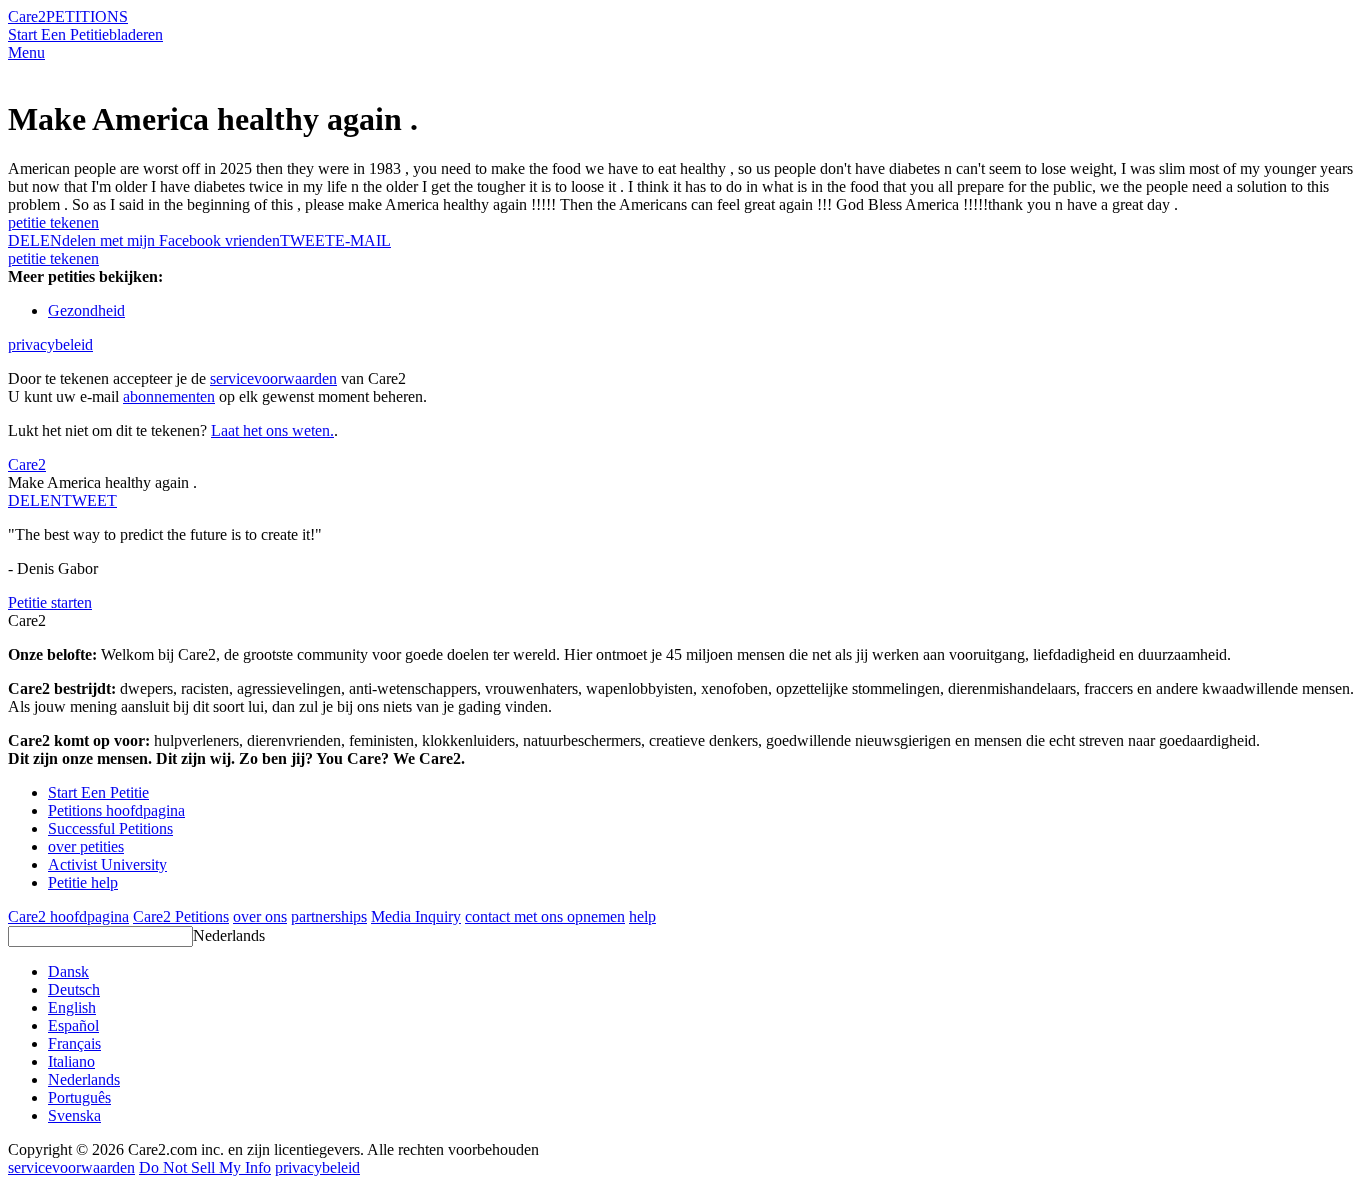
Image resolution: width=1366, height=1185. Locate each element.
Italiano (71, 1061)
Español (73, 1025)
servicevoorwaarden (273, 378)
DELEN (35, 500)
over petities (86, 846)
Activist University (107, 864)
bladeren (136, 34)
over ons (260, 916)
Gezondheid (86, 310)
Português (79, 1097)
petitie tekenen (53, 222)
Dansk (68, 971)
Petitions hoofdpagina (116, 810)
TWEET (307, 240)
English (72, 1007)
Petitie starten (50, 602)
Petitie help (83, 882)
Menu (26, 52)
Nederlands (229, 935)
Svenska (74, 1115)
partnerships (329, 916)
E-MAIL (363, 240)
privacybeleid (50, 344)
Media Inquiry (416, 916)
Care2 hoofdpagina (68, 916)
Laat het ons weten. (272, 430)
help (642, 916)
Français (74, 1043)
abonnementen (169, 396)
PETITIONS (87, 16)
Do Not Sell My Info (205, 1167)
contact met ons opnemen (545, 916)
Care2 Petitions (181, 916)
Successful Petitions (110, 828)
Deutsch (74, 989)
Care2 (27, 16)
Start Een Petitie (58, 34)
